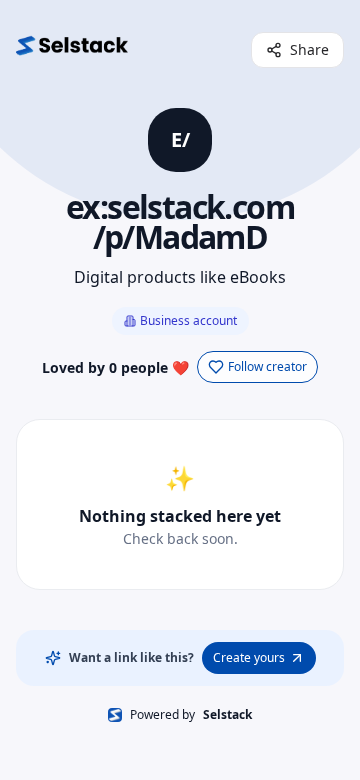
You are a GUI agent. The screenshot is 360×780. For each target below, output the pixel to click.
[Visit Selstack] (72, 50)
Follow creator (267, 366)
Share (309, 49)
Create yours (249, 657)
